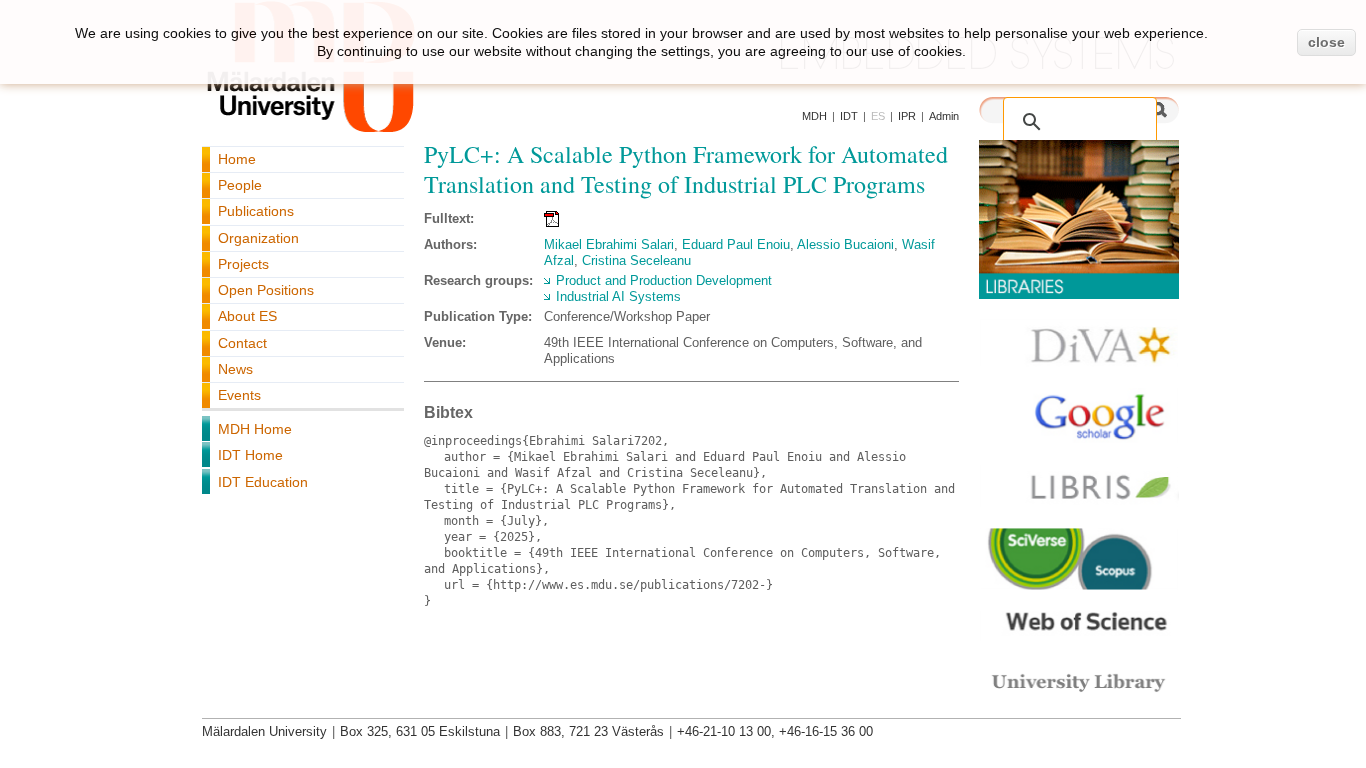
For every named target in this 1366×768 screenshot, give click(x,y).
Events (239, 395)
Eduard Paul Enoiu (736, 244)
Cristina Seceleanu (636, 260)
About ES (247, 316)
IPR (907, 116)
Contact (242, 343)
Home (237, 159)
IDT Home (250, 455)
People (240, 185)
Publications (256, 211)
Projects (243, 264)
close (1326, 42)
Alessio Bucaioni (845, 244)
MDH (814, 116)
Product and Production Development (664, 280)
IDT (849, 116)
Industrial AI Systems (618, 296)
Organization (258, 238)
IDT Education (263, 482)
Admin (944, 116)
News (235, 369)
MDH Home (255, 429)
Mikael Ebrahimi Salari (609, 244)
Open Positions (266, 290)
